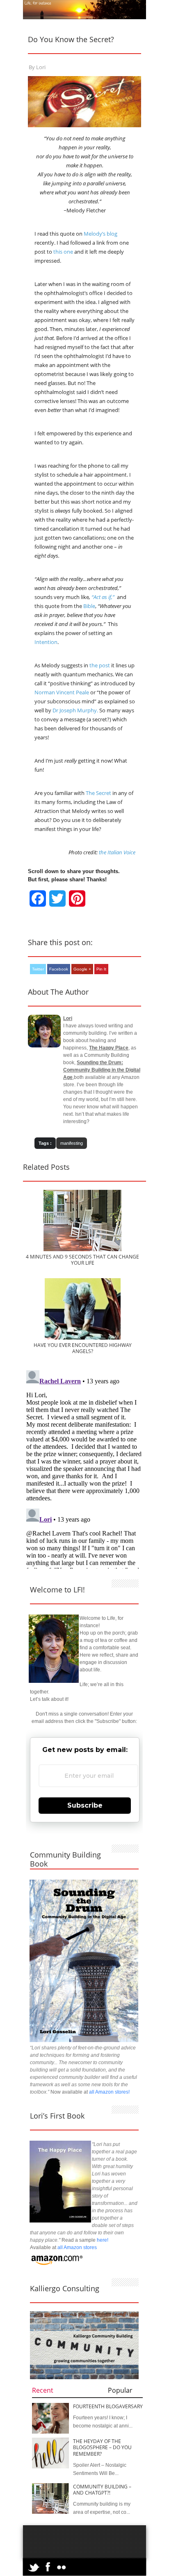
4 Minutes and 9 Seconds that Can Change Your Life (82, 1260)
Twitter (38, 969)
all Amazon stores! (109, 2092)
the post (100, 665)
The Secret (98, 793)
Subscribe (85, 1805)
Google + (82, 969)
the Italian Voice (117, 852)
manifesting (72, 1143)
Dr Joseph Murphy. (75, 710)
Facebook (59, 969)
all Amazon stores (77, 2247)
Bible (89, 606)
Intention (46, 642)
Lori (41, 67)
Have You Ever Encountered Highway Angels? (83, 1348)
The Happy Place (109, 1048)
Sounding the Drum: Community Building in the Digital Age (102, 1070)
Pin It (101, 969)
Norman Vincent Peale (62, 692)
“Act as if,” (103, 597)
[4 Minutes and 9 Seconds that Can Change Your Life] (82, 1250)
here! (103, 2240)
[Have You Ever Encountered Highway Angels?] (83, 1338)
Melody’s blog (100, 234)
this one (63, 252)
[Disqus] (84, 1469)
